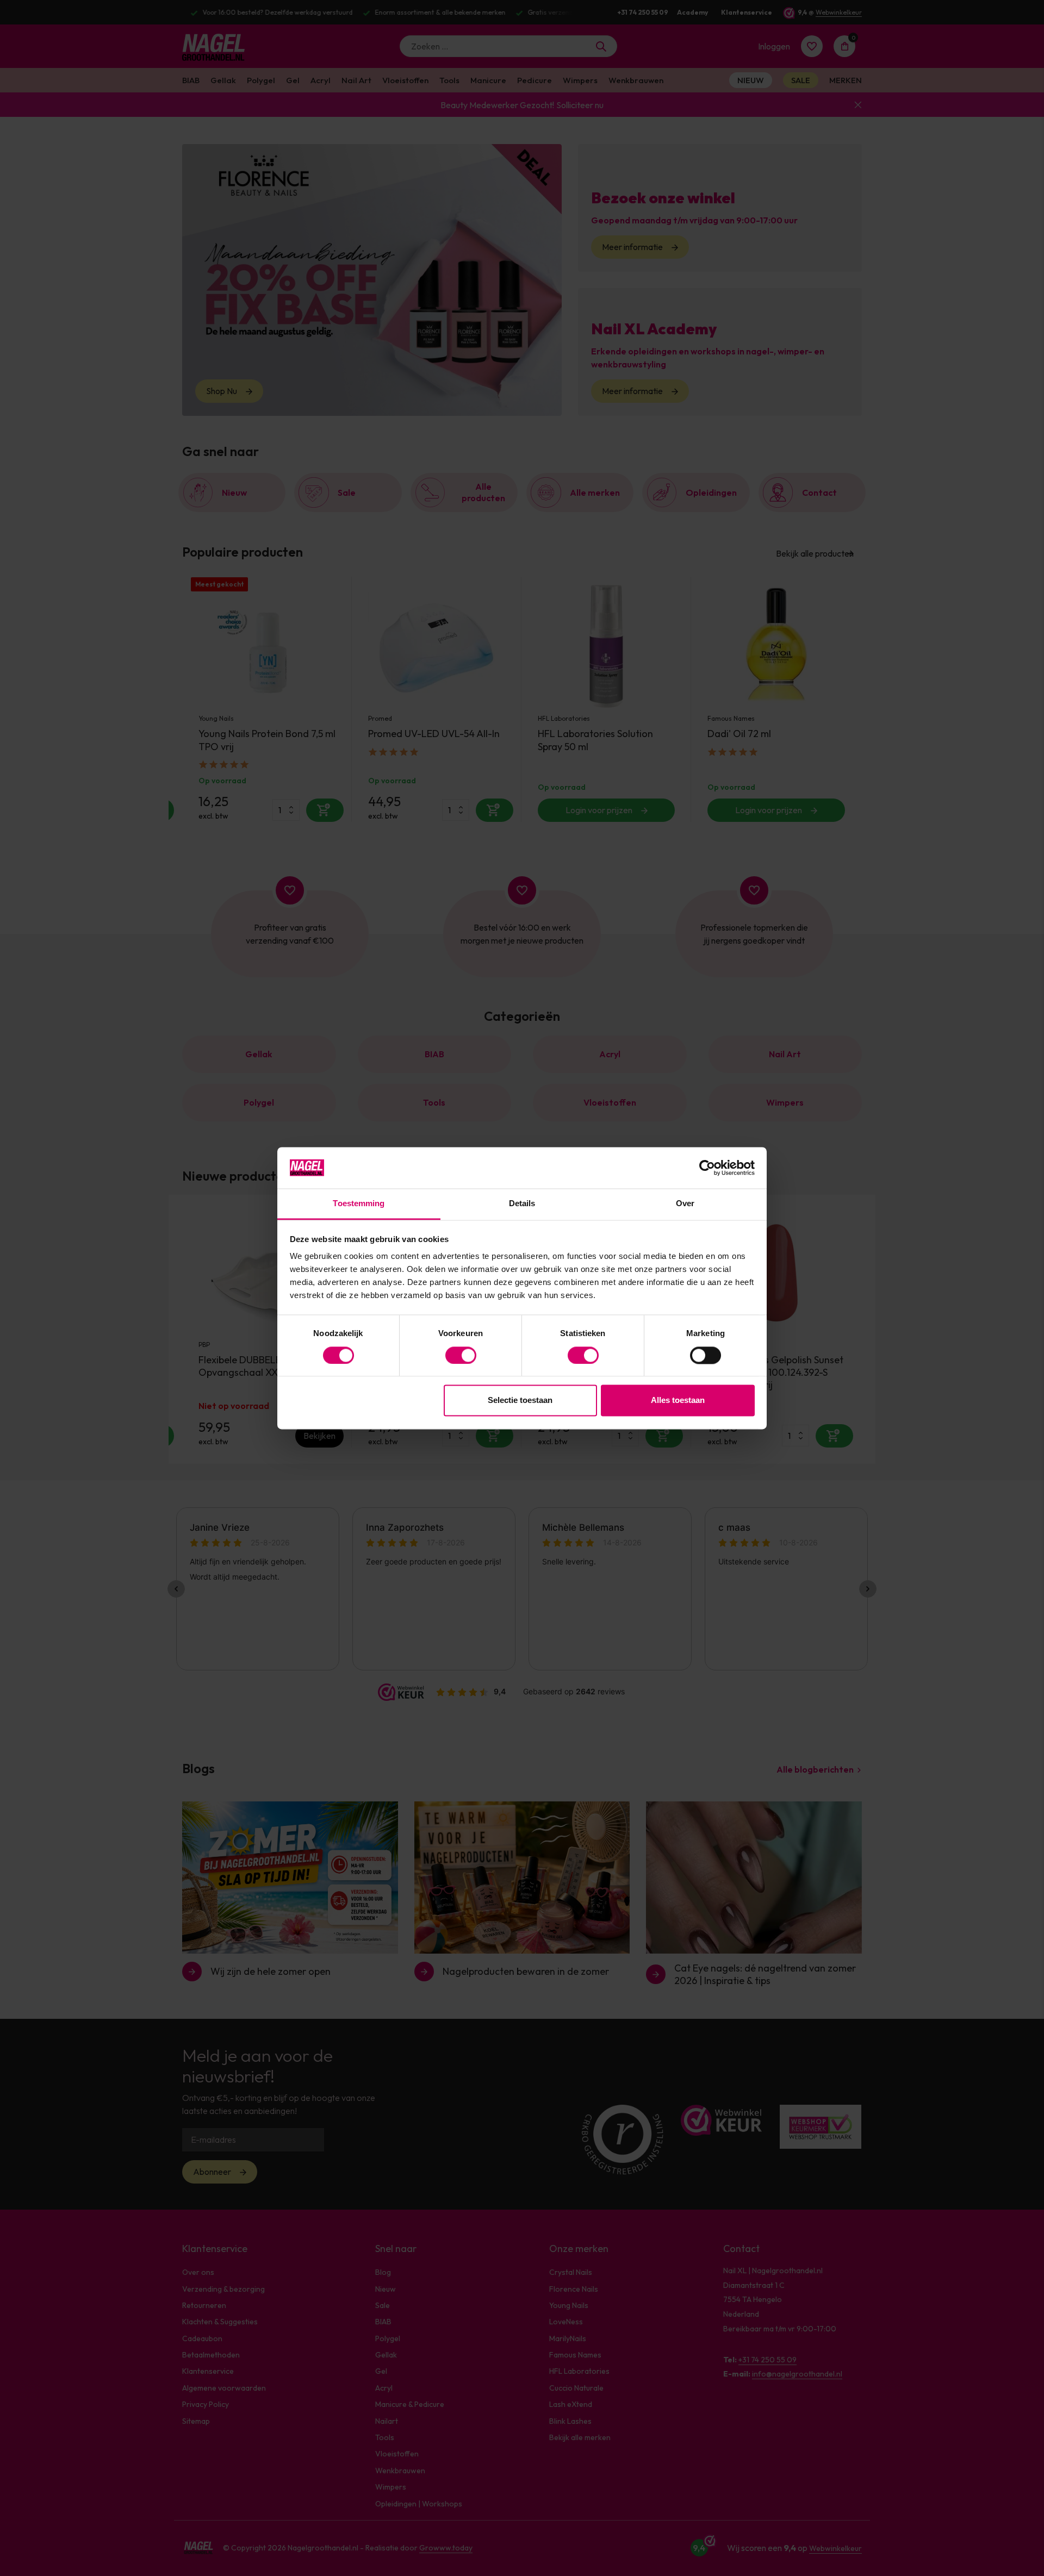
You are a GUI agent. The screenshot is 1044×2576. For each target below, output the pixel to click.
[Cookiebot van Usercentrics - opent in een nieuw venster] (707, 1168)
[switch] (461, 1355)
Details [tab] (522, 1204)
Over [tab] (685, 1204)
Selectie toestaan (520, 1401)
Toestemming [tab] (359, 1204)
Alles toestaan (678, 1401)
